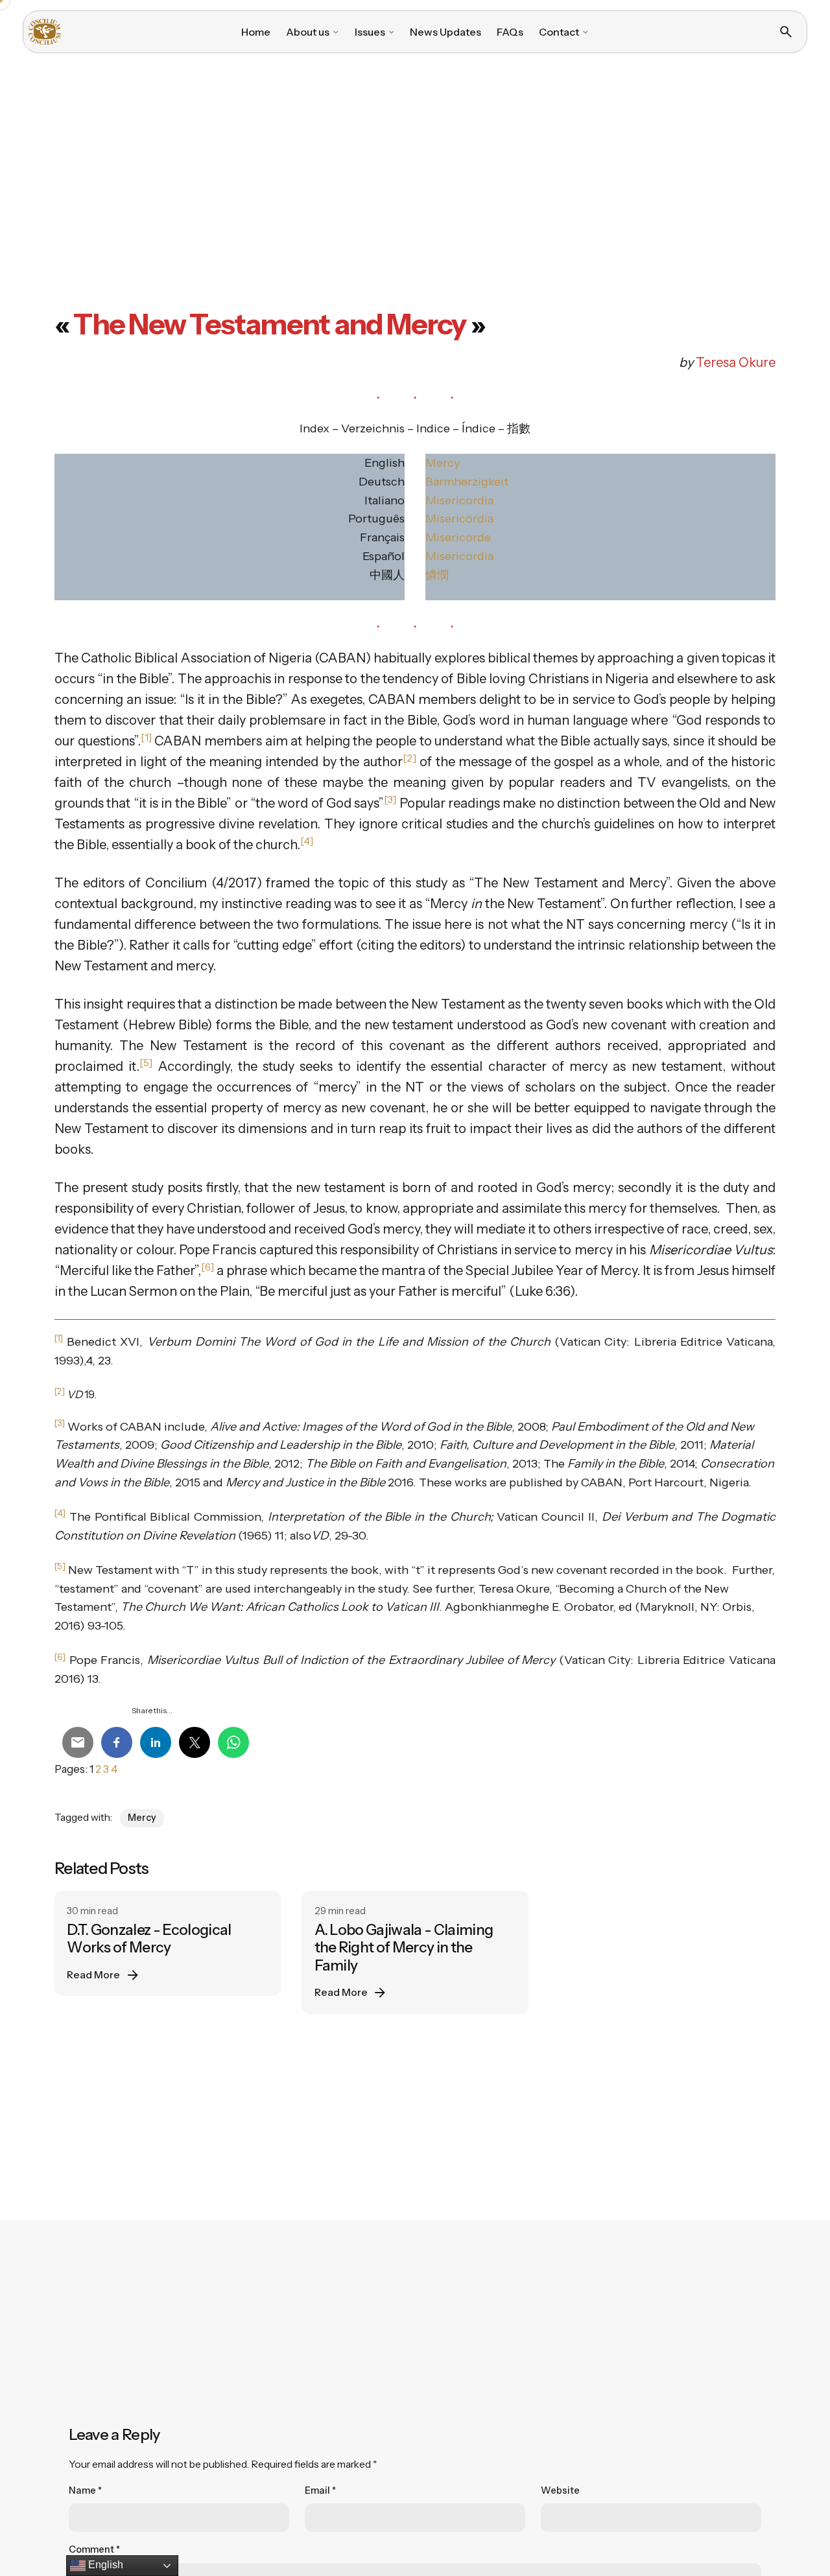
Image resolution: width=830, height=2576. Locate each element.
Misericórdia (459, 519)
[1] (59, 1338)
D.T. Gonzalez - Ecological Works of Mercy (149, 1938)
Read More (93, 1975)
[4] (60, 1513)
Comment (94, 2549)
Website (560, 2490)
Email (320, 2490)
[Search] (786, 32)
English (104, 2565)
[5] (60, 1566)
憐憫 (437, 575)
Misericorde (458, 537)
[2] (60, 1391)
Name (85, 2490)
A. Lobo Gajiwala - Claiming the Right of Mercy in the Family (404, 1947)
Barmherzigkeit (467, 482)
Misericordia (459, 500)
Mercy (443, 463)
